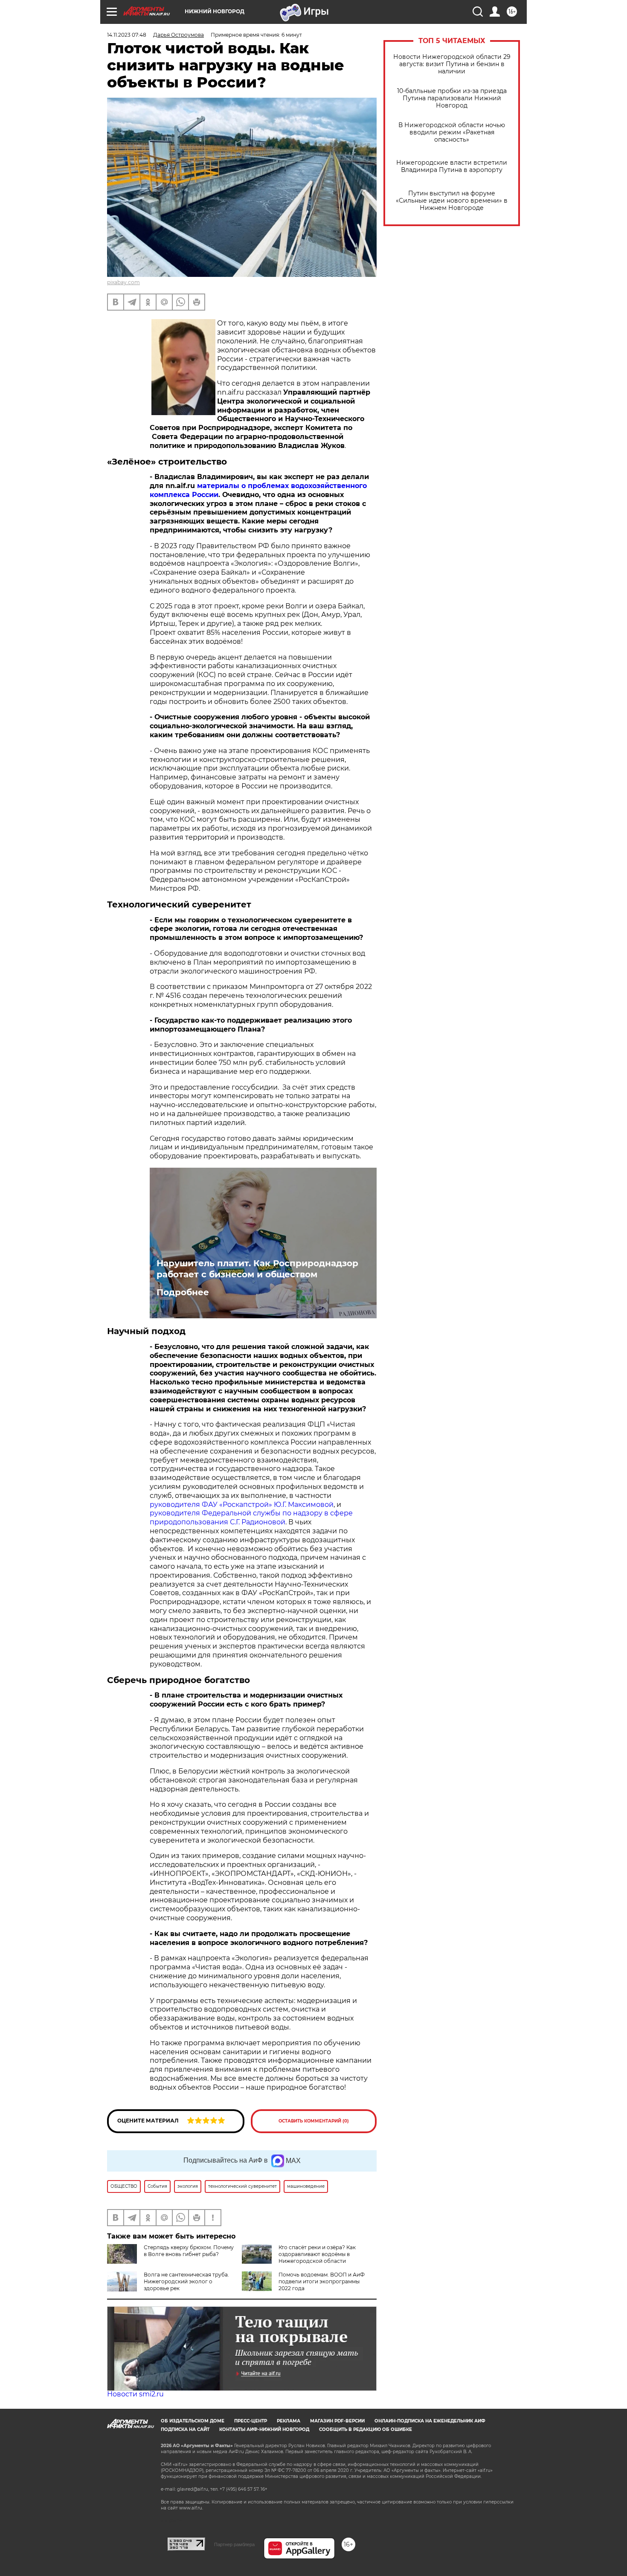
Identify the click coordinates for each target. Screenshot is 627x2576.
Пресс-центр (251, 2421)
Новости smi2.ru (135, 2394)
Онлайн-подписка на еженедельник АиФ (430, 2421)
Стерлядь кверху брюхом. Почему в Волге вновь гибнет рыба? (189, 2251)
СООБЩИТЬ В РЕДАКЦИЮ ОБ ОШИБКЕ (366, 2429)
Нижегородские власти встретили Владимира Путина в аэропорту (452, 166)
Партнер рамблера (234, 2544)
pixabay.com (123, 282)
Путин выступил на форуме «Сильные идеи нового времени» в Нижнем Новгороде (452, 201)
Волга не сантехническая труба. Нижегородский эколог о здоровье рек (186, 2281)
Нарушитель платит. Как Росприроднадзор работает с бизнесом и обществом (257, 1269)
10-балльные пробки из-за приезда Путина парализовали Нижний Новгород (452, 98)
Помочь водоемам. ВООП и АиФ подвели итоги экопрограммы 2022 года (322, 2281)
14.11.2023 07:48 (127, 35)
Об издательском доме (193, 2421)
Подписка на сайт (185, 2429)
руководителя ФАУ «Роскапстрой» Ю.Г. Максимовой (242, 1505)
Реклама (289, 2421)
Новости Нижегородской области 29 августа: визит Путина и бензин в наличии (452, 64)
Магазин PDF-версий (337, 2421)
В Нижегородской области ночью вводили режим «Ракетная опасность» (452, 132)
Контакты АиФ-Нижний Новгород (264, 2429)
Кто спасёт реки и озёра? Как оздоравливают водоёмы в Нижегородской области (317, 2254)
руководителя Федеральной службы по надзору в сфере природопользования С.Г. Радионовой (251, 1518)
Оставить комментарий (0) (314, 2121)
